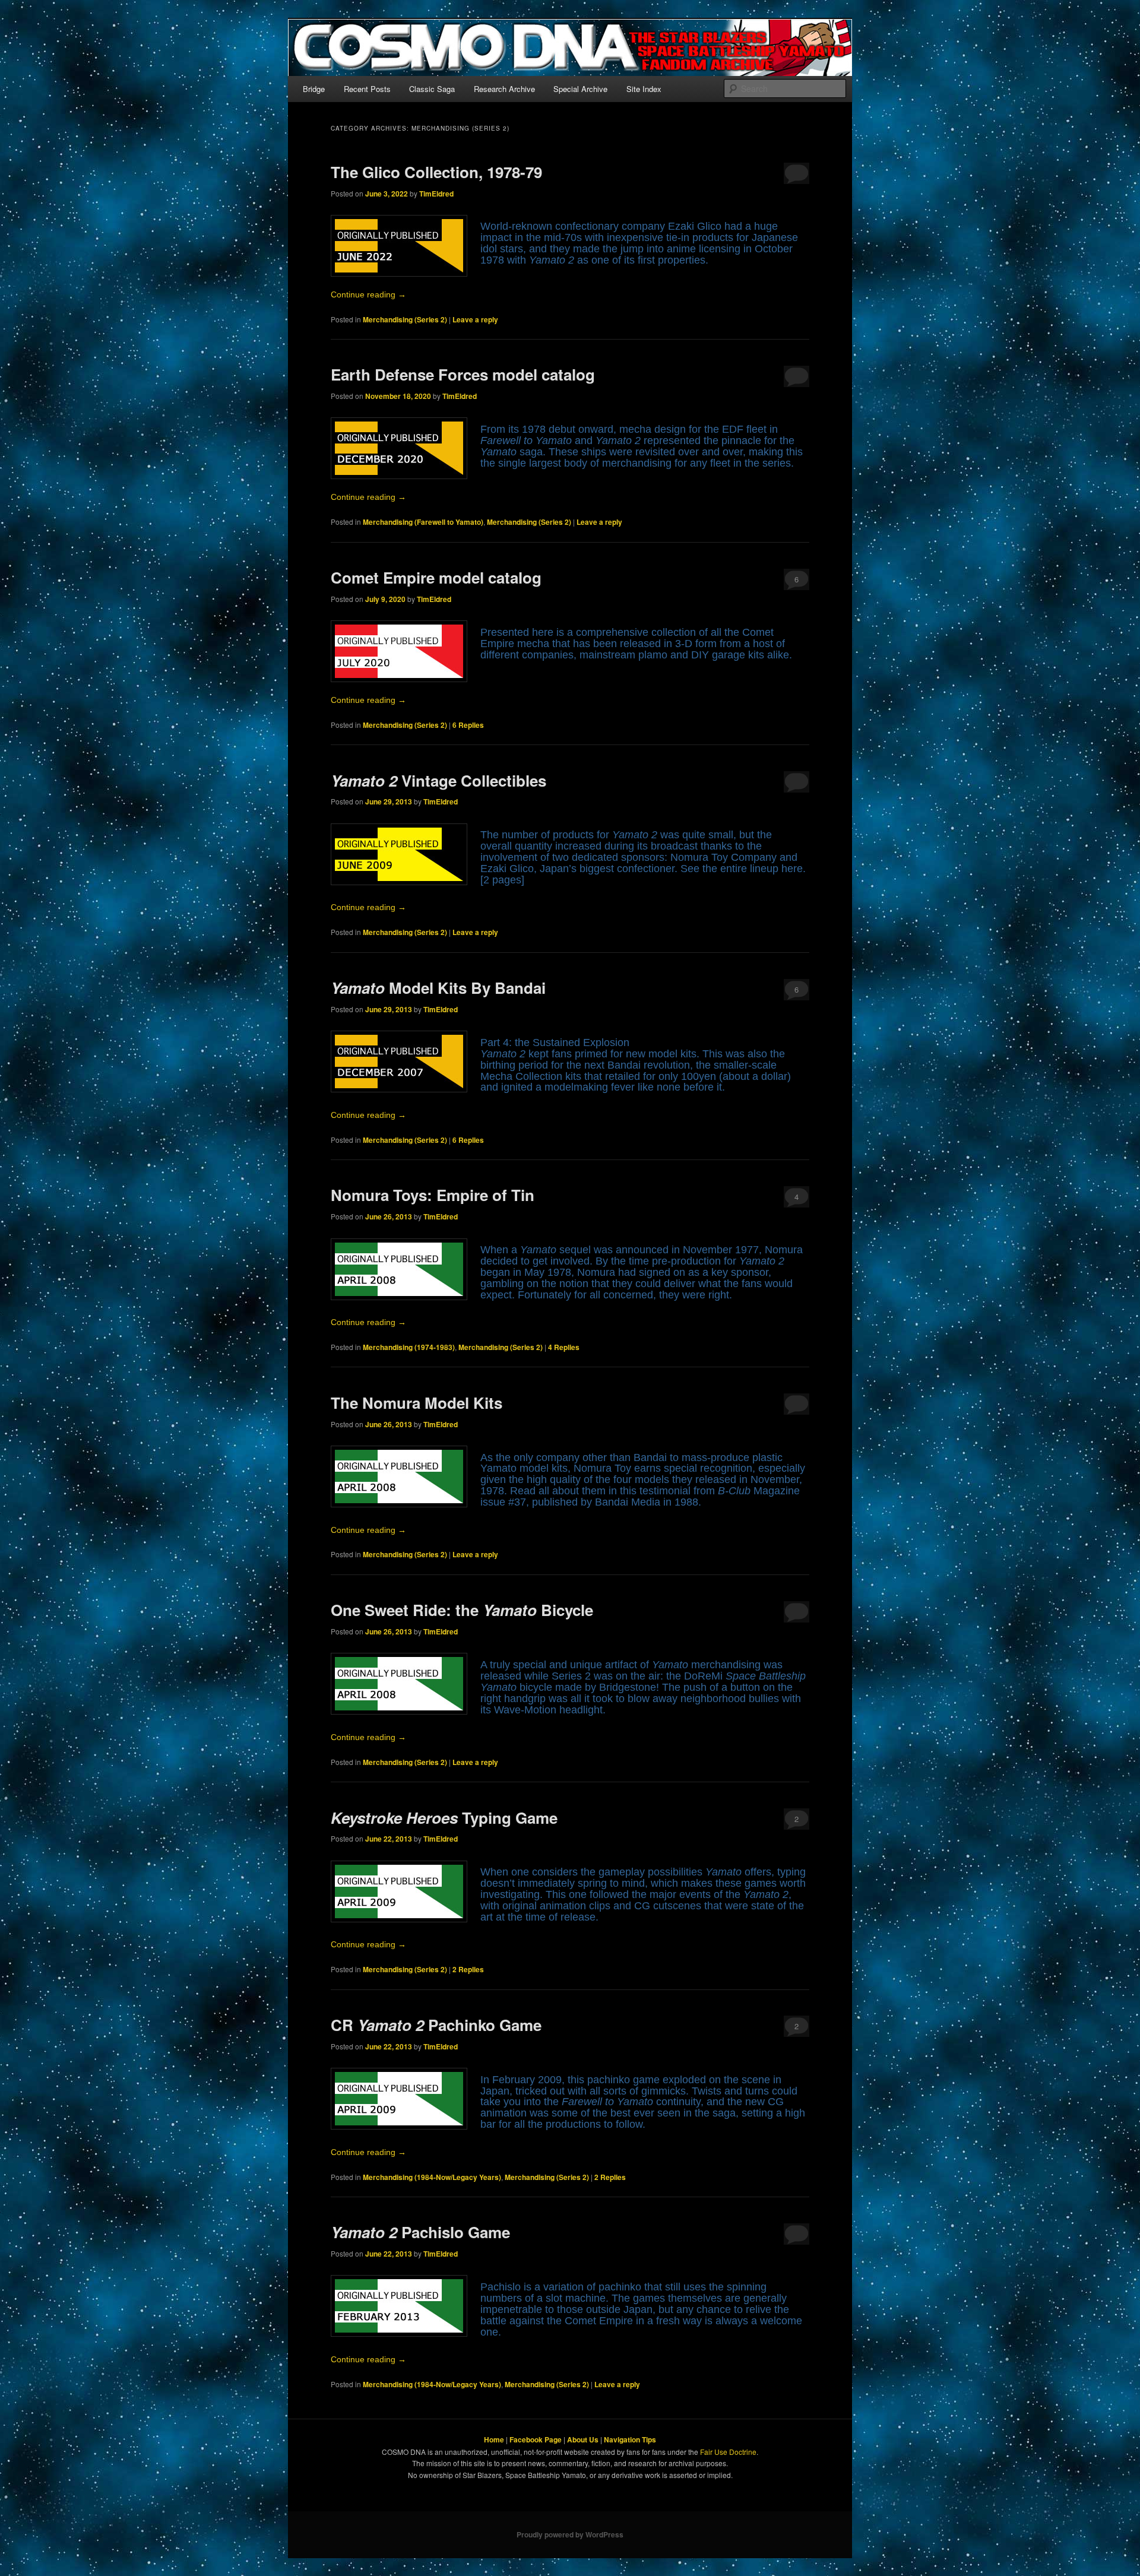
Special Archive (580, 89)
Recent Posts (367, 89)
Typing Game (444, 1818)
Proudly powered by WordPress (570, 2534)
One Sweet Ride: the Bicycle (462, 1610)
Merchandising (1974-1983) (409, 1347)
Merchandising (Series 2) (405, 319)
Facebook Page (536, 2439)
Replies (468, 725)
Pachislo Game (420, 2232)
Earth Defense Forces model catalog (463, 374)
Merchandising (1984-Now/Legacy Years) (432, 2177)
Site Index (644, 89)
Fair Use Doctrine (728, 2452)
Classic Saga (432, 89)
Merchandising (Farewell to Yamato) (423, 522)
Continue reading (368, 295)
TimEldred (436, 194)
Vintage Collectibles (438, 780)
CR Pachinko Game (436, 2025)
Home (494, 2439)
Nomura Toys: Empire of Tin (433, 1195)
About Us (583, 2439)
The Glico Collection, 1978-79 (436, 172)
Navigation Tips (630, 2439)
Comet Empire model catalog (436, 577)
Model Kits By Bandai (438, 988)
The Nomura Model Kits (417, 1403)
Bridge (314, 89)
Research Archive (504, 89)
